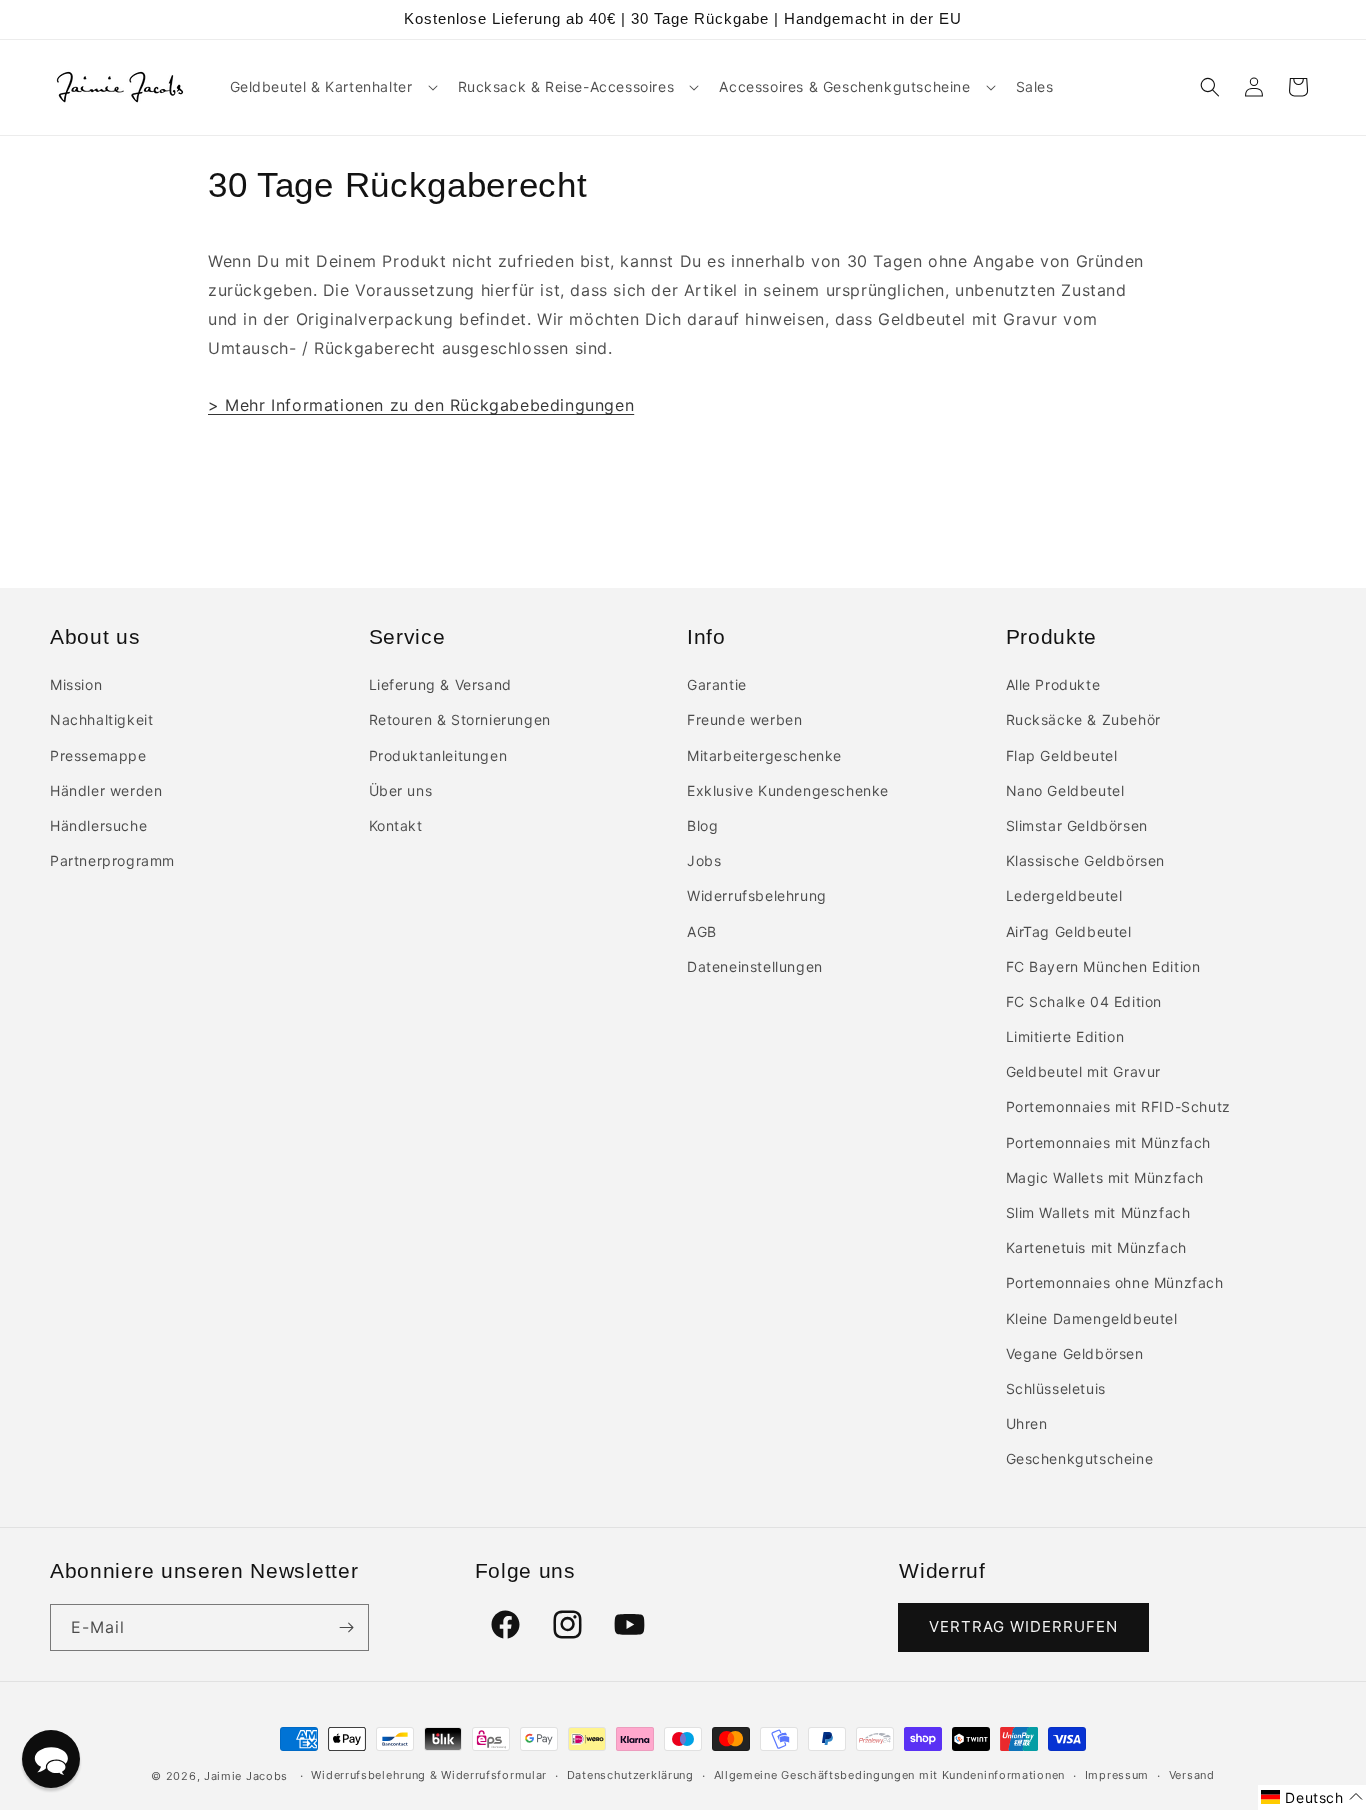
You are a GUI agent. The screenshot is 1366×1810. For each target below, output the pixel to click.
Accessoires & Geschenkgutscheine (844, 86)
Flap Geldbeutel (1062, 755)
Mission (76, 684)
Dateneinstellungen (755, 966)
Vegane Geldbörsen (1075, 1353)
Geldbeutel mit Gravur (1084, 1071)
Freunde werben (744, 719)
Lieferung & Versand (440, 684)
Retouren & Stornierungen (460, 719)
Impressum (1117, 1775)
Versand (1192, 1775)
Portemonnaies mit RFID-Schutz (1118, 1106)
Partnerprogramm (112, 860)
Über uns (401, 790)
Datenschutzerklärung (630, 1775)
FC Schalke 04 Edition (1084, 1001)
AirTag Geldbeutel (1069, 931)
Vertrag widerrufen (1023, 1626)
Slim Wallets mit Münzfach (1098, 1212)
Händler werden (106, 790)
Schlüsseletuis (1056, 1388)
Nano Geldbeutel (1065, 790)
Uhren (1027, 1423)
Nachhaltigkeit (101, 719)
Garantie (717, 684)
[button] (332, 87)
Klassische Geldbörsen (1086, 860)
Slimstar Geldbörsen (1077, 825)
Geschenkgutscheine (1080, 1458)
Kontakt (396, 825)
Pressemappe (98, 755)
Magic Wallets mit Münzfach (1105, 1177)
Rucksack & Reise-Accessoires (566, 86)
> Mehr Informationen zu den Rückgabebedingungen (421, 405)
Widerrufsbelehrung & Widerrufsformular (429, 1775)
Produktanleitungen (438, 755)
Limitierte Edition (1065, 1036)
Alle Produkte (1053, 684)
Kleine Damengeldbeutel (1092, 1318)
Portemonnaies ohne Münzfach (1115, 1282)
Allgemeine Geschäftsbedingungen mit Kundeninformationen (890, 1775)
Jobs (704, 860)
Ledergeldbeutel (1064, 895)
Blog (702, 825)
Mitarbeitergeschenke (764, 755)
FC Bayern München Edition (1103, 966)
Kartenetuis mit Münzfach (1096, 1247)
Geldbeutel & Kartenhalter (321, 86)
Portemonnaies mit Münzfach (1109, 1142)
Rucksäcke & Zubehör (1083, 719)
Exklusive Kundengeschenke (788, 790)
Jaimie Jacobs (246, 1776)
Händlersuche (98, 825)
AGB (702, 931)
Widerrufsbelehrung (757, 895)
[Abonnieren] (346, 1627)
